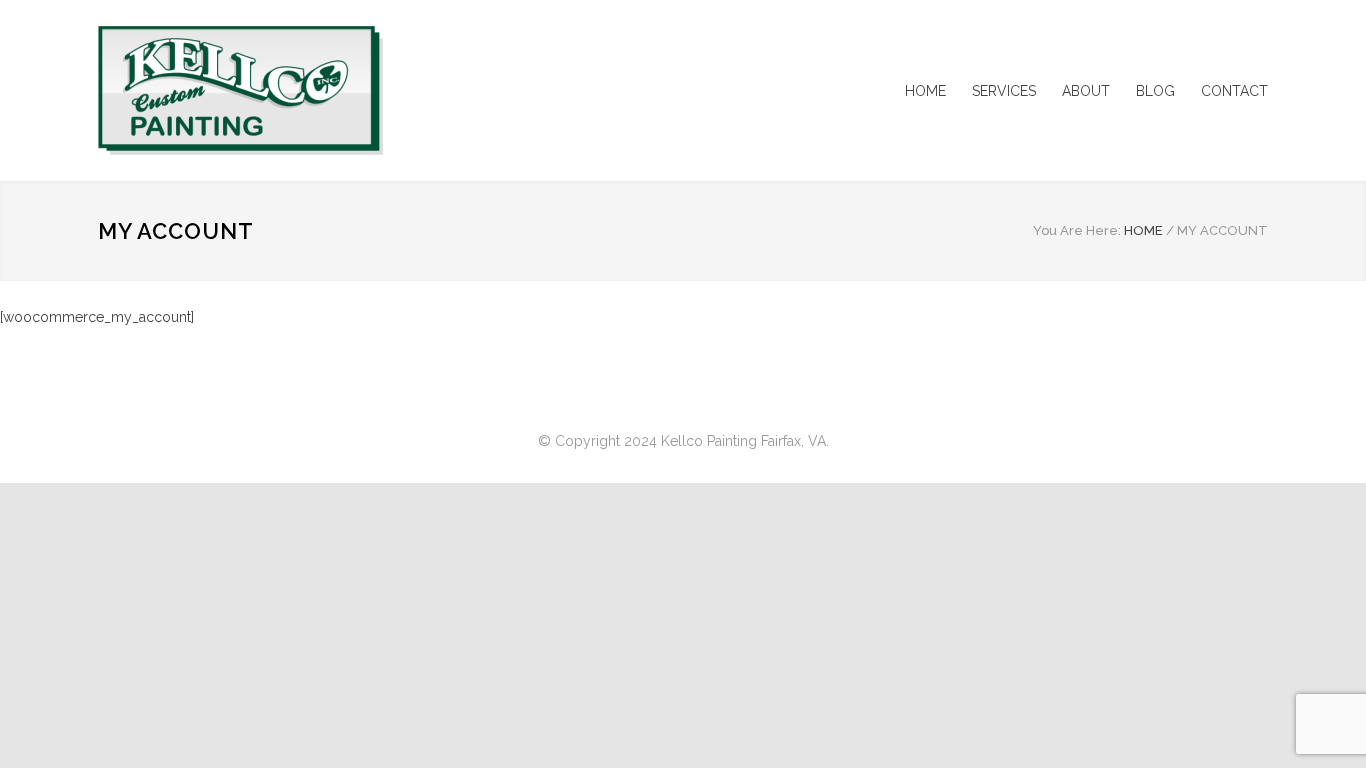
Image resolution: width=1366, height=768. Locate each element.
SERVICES (1004, 91)
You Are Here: (1077, 230)
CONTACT (1234, 91)
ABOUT (1086, 91)
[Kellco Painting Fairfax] (283, 90)
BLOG (1155, 91)
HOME (925, 91)
